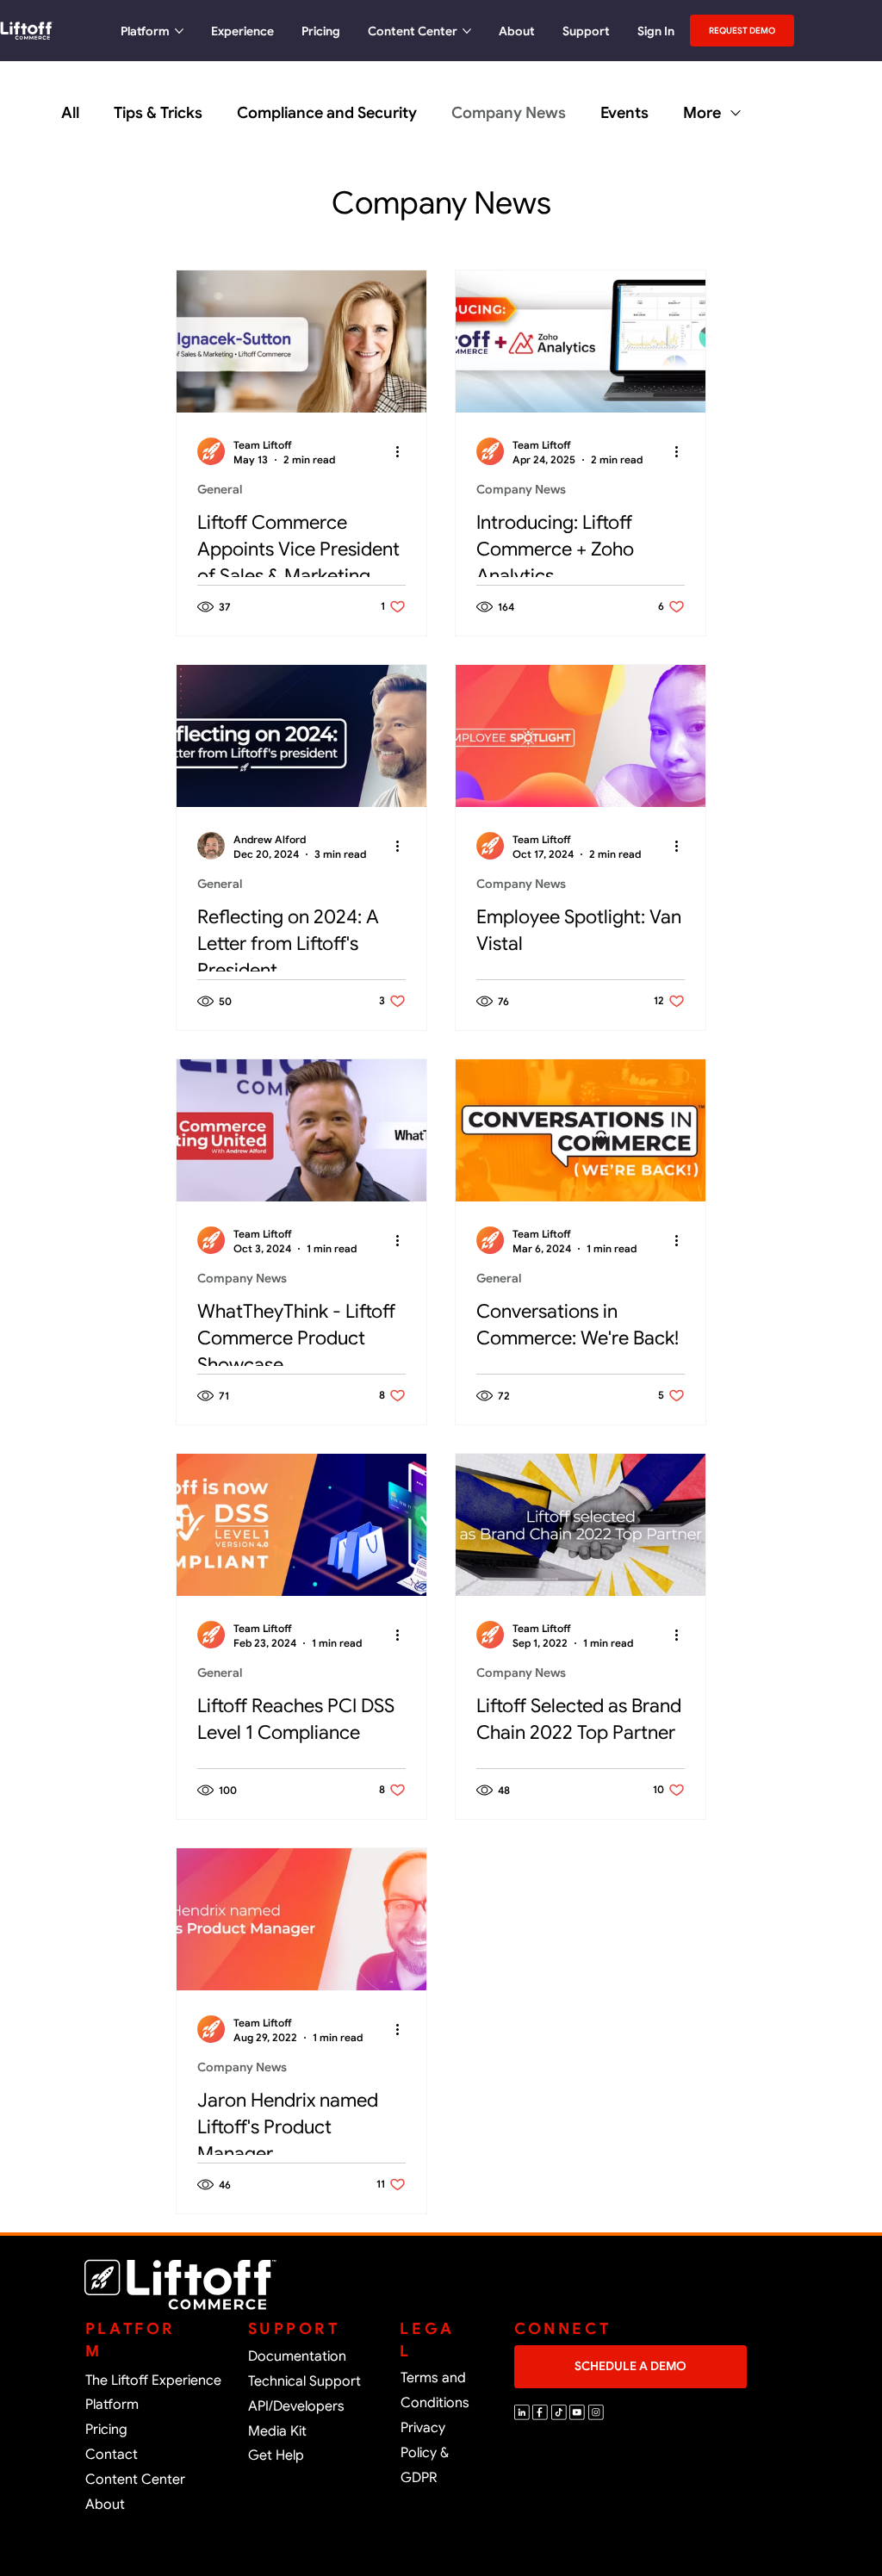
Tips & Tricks (158, 113)
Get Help (276, 2455)
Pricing (106, 2430)
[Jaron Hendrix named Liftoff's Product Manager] (301, 1919)
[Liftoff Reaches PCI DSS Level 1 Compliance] (301, 1525)
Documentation (297, 2356)
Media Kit (277, 2431)
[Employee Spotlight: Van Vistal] (581, 736)
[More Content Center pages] (467, 31)
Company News (509, 113)
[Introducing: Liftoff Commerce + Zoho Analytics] (581, 341)
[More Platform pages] (179, 31)
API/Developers (296, 2406)
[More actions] (403, 451)
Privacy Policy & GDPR (425, 2453)
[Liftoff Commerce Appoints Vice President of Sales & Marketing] (301, 341)
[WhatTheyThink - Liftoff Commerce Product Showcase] (301, 1130)
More (702, 113)
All (70, 113)
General (220, 489)
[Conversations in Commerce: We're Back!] (581, 1130)
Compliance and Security (327, 113)
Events (624, 113)
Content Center (135, 2480)
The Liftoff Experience (153, 2380)
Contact (112, 2455)
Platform (112, 2405)
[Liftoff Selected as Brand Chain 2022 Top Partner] (581, 1525)
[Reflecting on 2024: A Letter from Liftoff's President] (301, 736)
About (105, 2505)
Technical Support (304, 2381)
